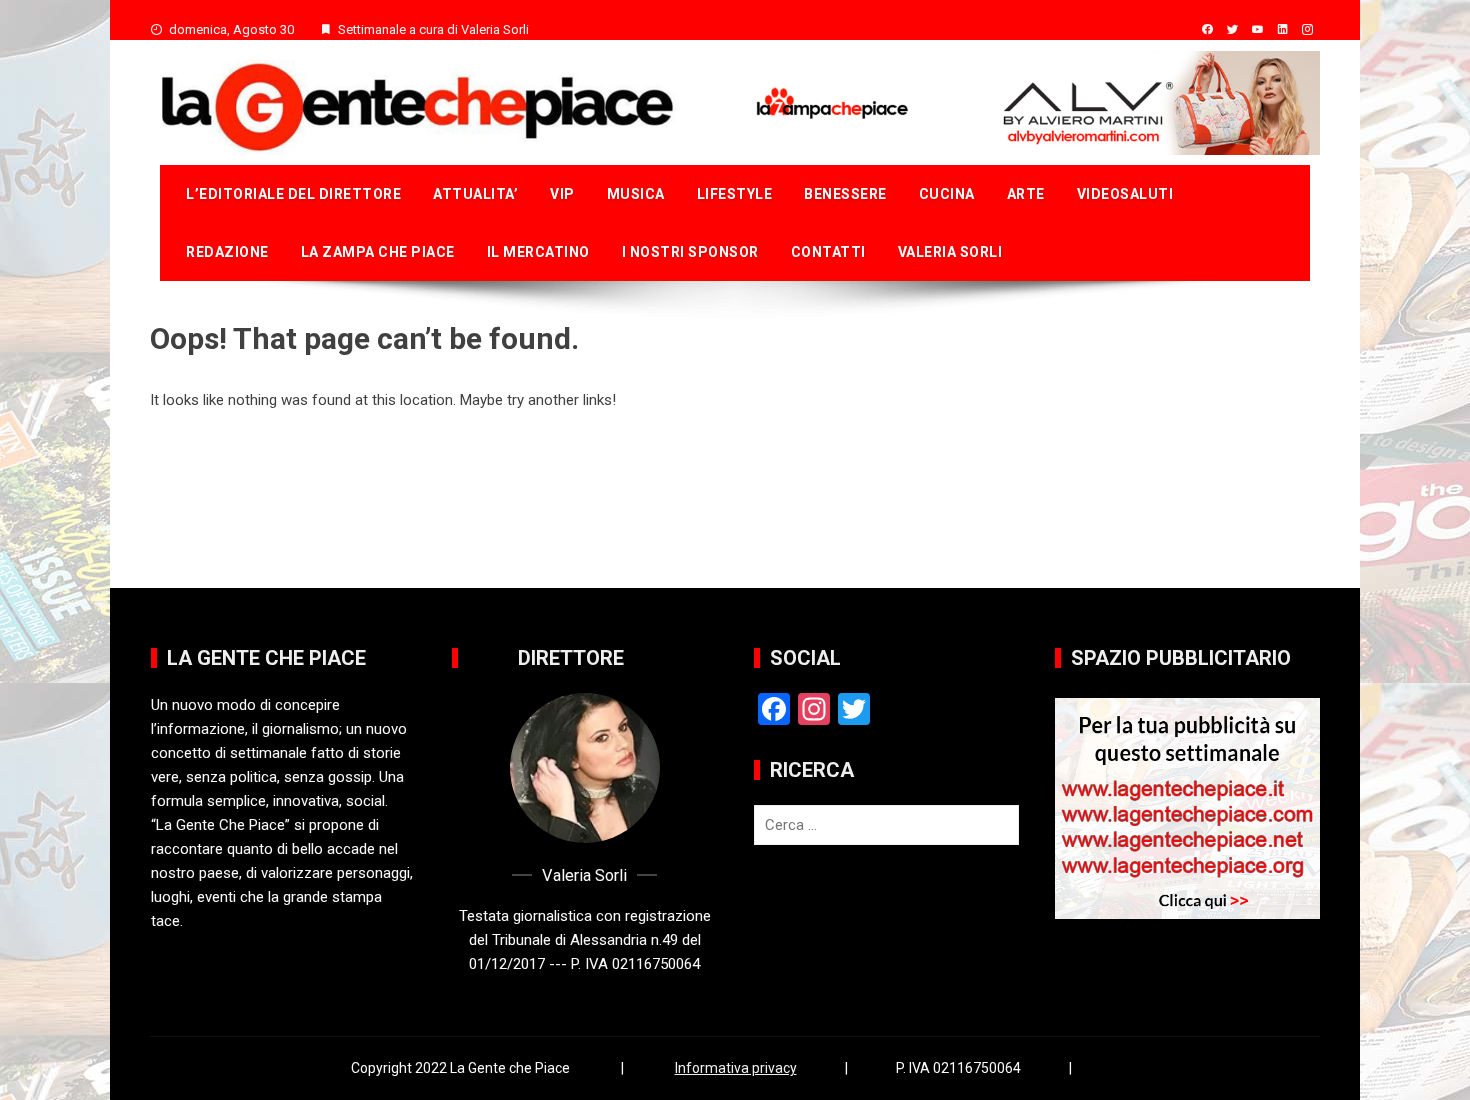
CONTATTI (828, 252)
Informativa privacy (736, 1068)
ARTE (1026, 194)
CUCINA (947, 194)
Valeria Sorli (950, 252)
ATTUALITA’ (475, 194)
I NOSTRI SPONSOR (690, 252)
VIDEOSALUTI (1125, 194)
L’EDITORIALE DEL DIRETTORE (293, 194)
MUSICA (636, 194)
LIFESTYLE (735, 194)
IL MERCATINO (538, 252)
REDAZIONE (227, 252)
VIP (562, 194)
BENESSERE (845, 194)
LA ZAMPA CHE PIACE (378, 252)
